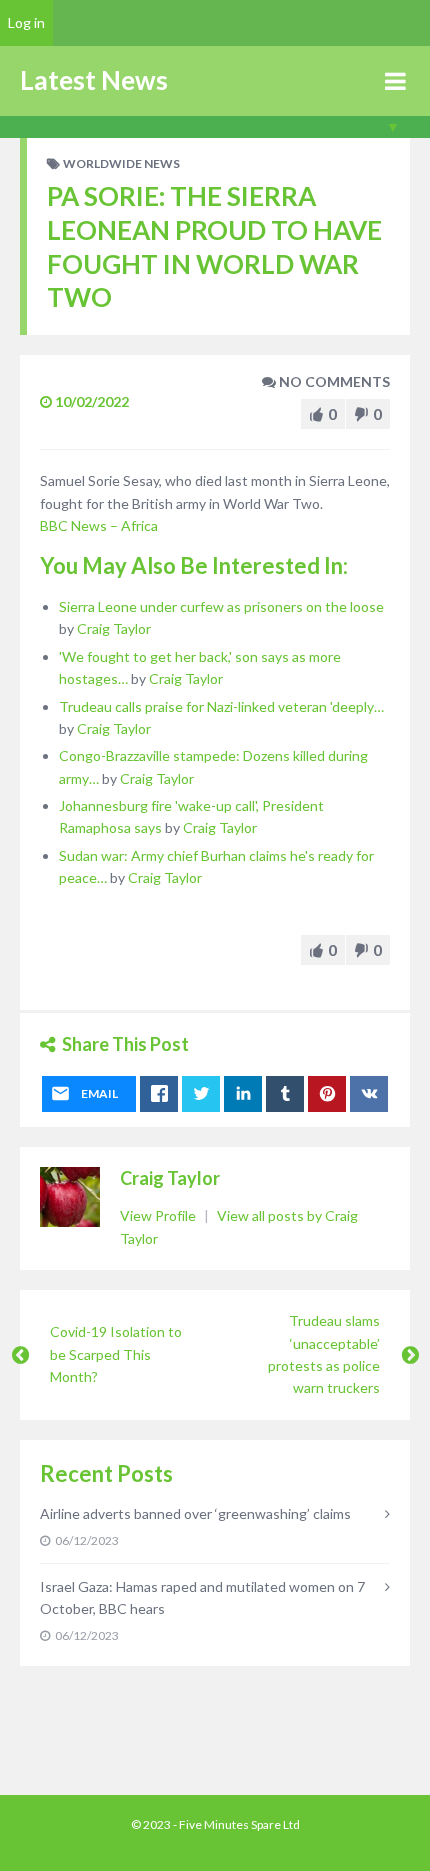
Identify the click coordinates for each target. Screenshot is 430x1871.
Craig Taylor (114, 628)
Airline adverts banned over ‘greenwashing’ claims (195, 1513)
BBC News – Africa (99, 525)
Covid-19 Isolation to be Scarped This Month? (116, 1354)
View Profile (159, 1215)
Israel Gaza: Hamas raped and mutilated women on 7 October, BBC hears (202, 1597)
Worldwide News (121, 163)
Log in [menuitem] (26, 22)
